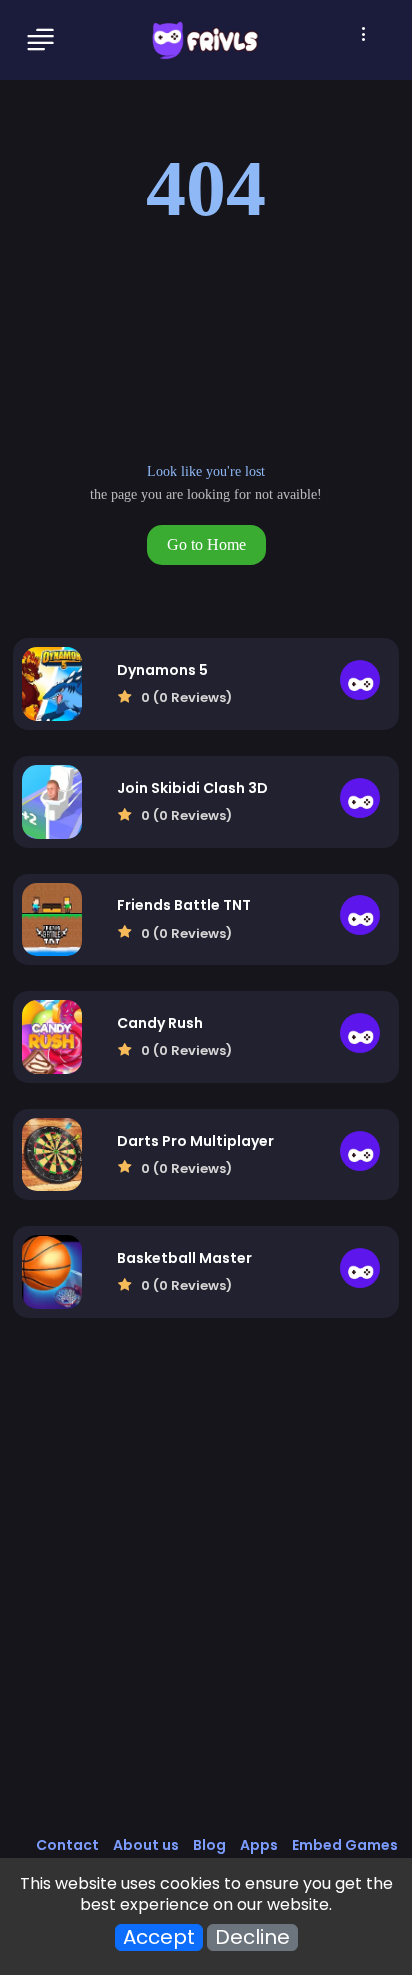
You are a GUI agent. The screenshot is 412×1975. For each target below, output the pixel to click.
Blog (209, 1845)
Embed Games (345, 1845)
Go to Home (206, 544)
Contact (67, 1845)
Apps (259, 1845)
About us (146, 1845)
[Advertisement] (206, 1598)
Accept (159, 1937)
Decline (252, 1937)
